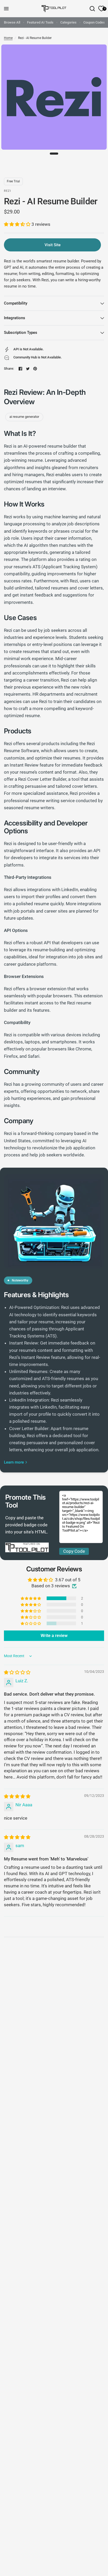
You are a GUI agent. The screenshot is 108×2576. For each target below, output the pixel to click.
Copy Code (74, 1551)
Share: (9, 369)
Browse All (12, 22)
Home (8, 38)
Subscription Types (21, 333)
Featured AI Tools (40, 22)
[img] (17, 1672)
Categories (68, 22)
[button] (18, 224)
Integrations (15, 318)
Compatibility (16, 303)
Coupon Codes (94, 22)
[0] (100, 9)
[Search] (92, 9)
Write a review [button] (54, 1636)
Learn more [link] (14, 1462)
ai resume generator (24, 417)
